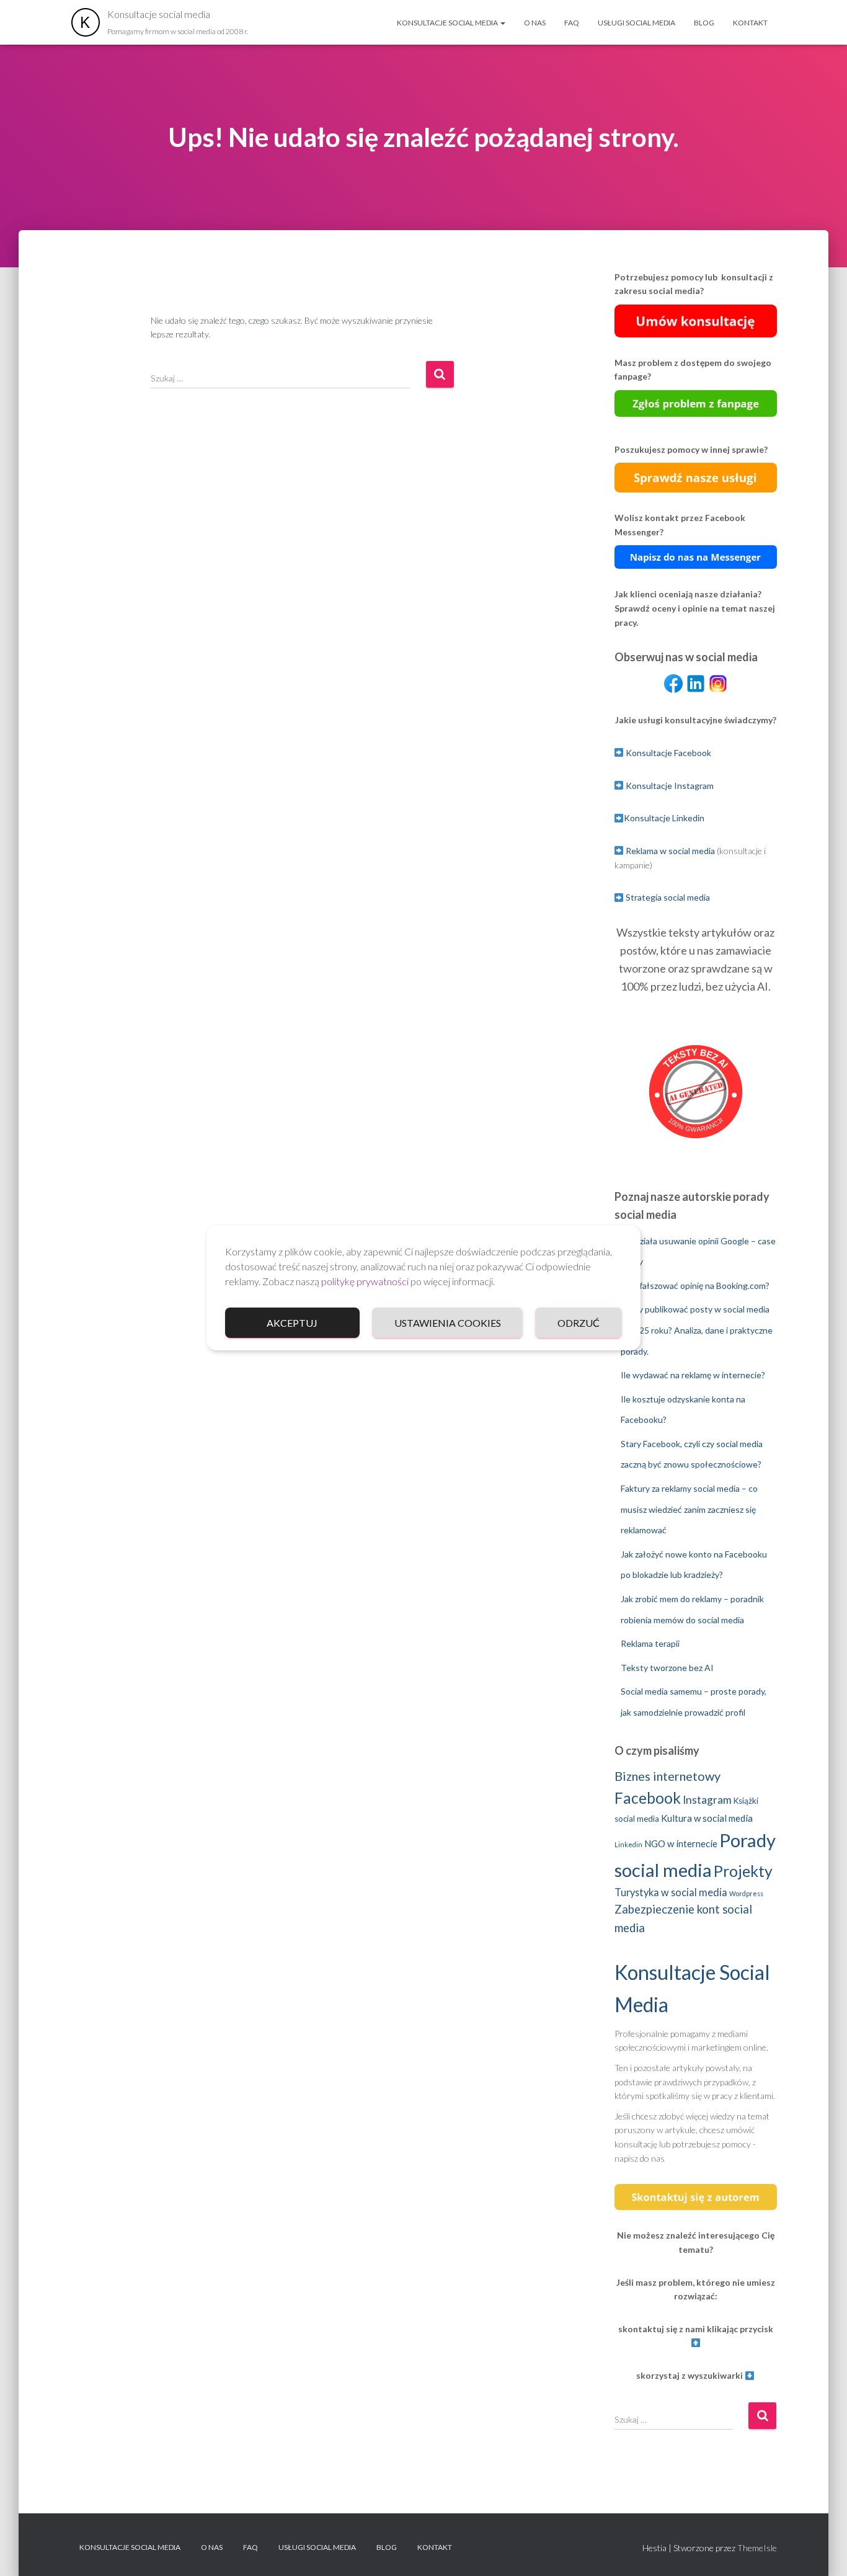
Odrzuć (579, 1323)
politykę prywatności (365, 1281)
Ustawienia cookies (448, 1323)
